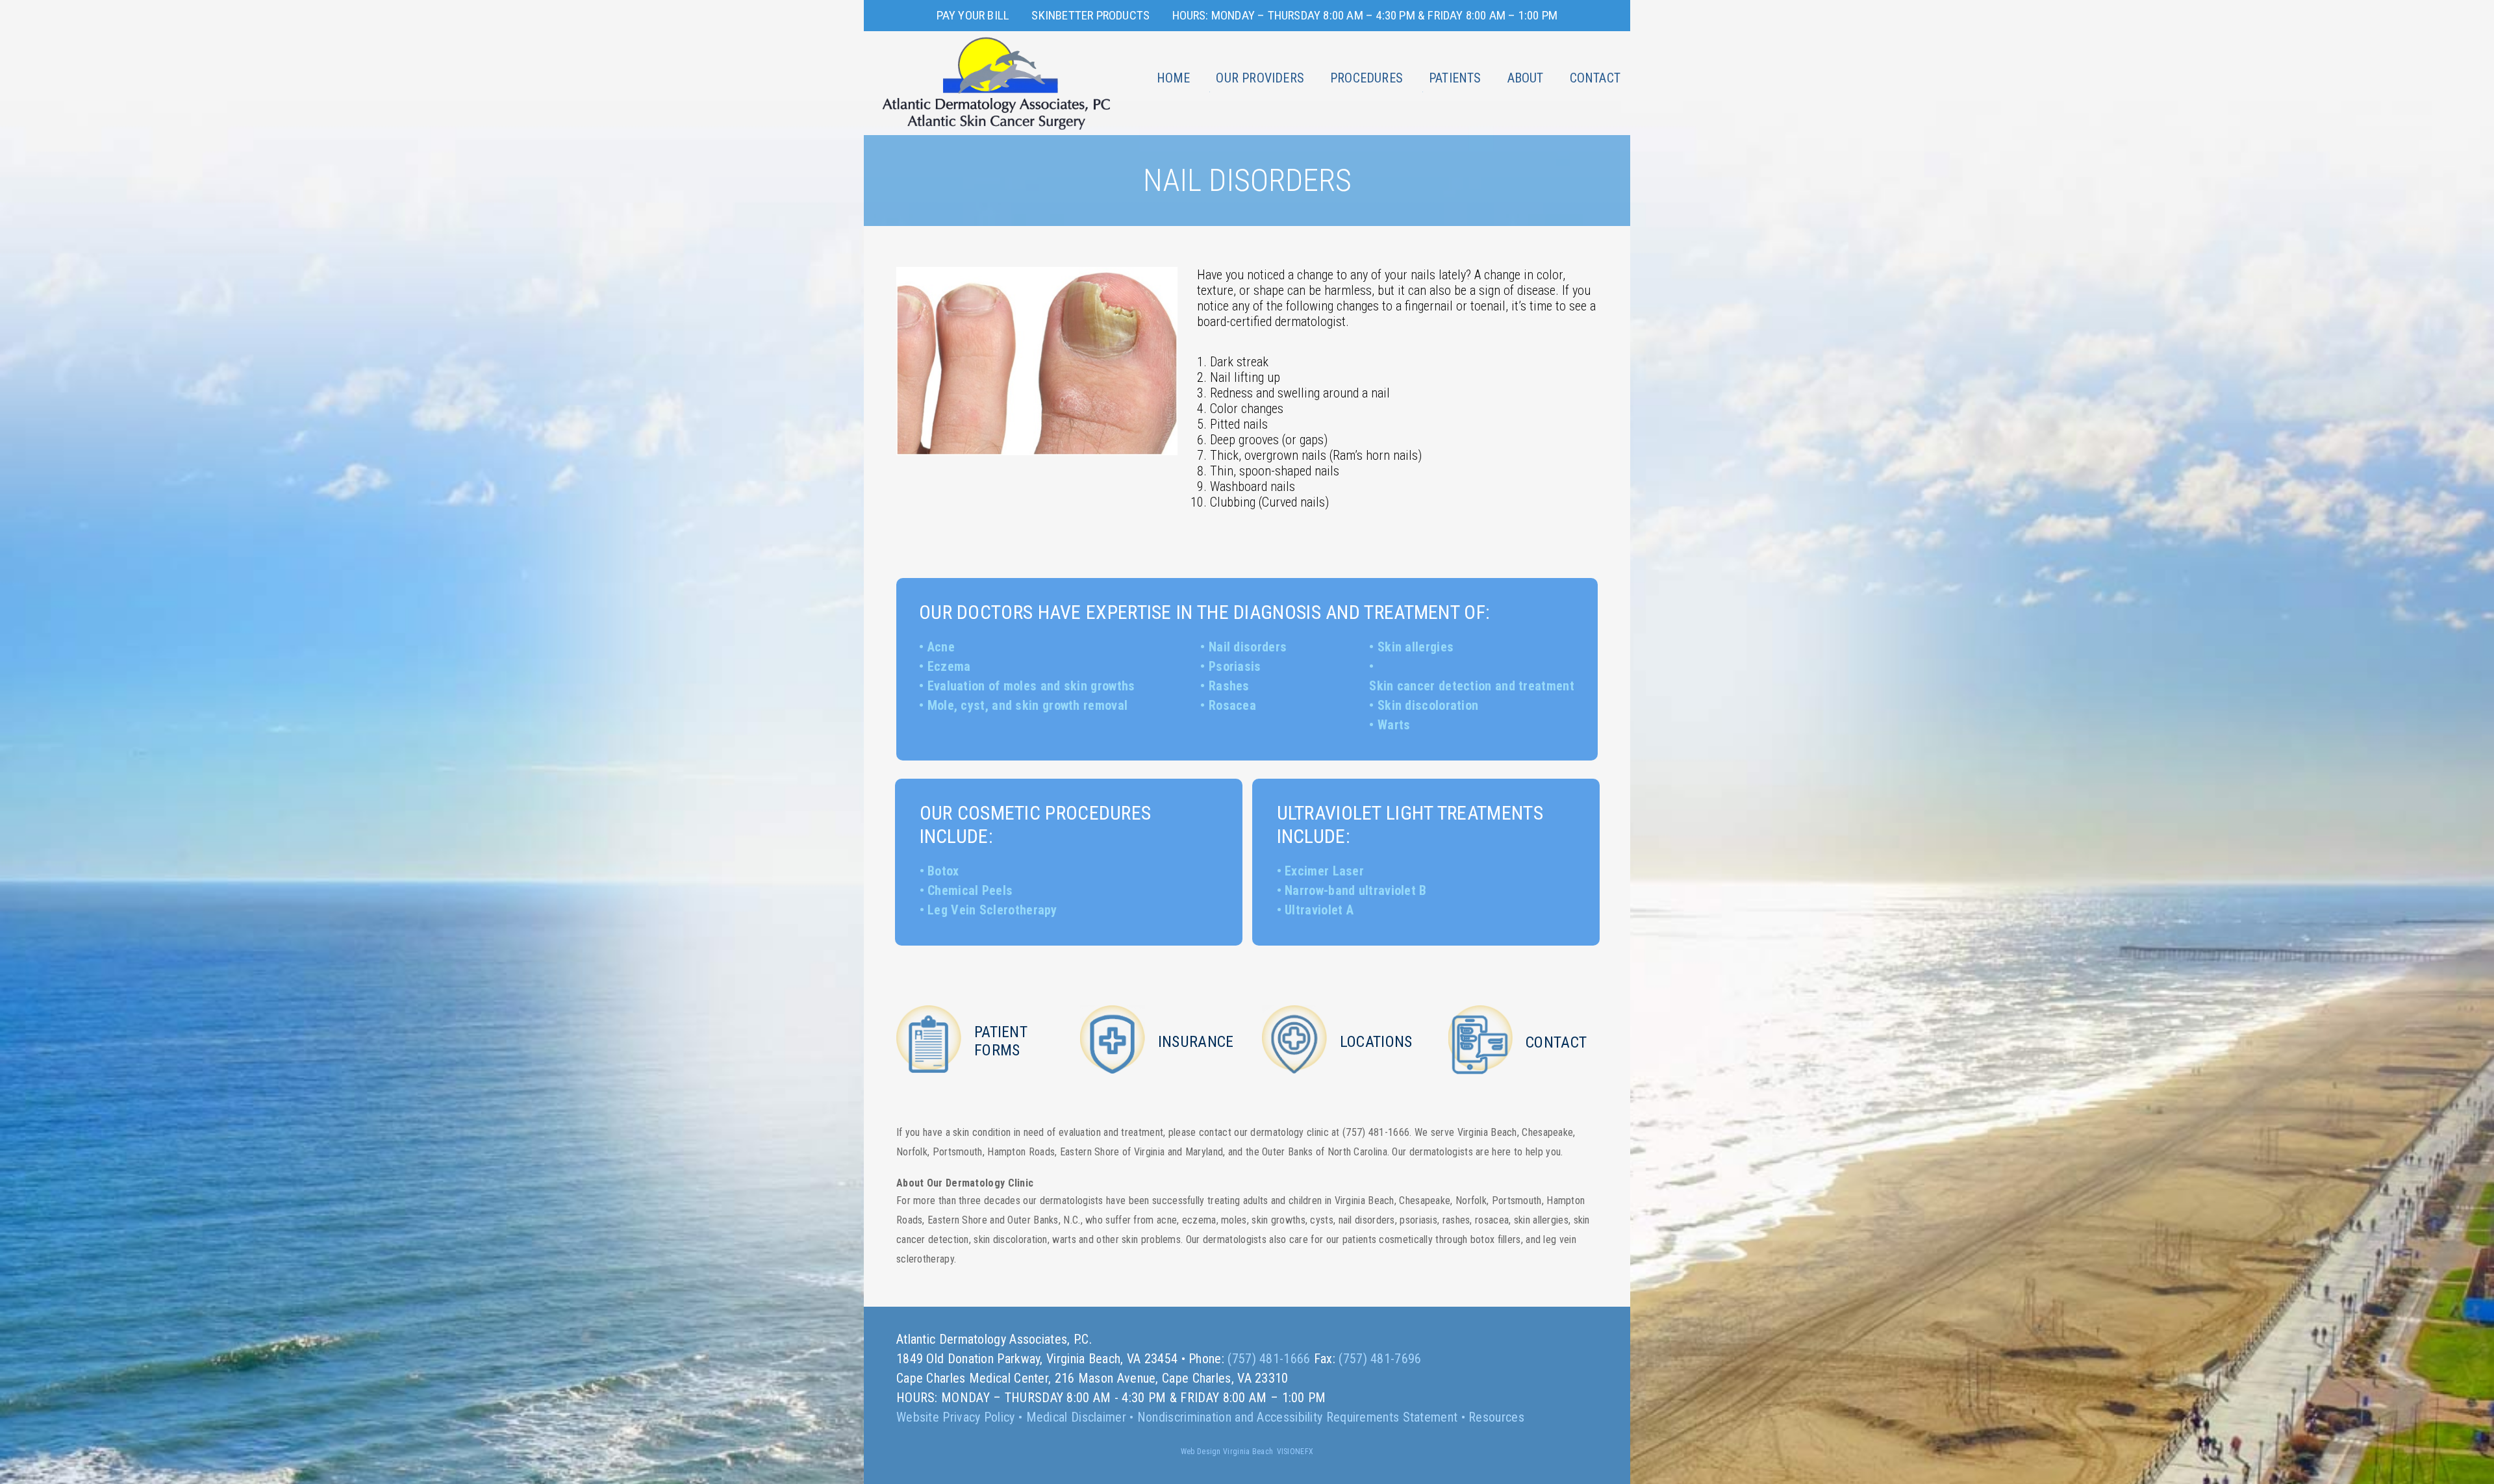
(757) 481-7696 (1380, 1359)
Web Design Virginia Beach (1227, 1452)
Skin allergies (1416, 647)
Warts (1394, 725)
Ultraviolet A (1319, 910)
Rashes (1229, 686)
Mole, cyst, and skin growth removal (1028, 705)
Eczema (949, 666)
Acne (941, 647)
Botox (943, 871)
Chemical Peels (970, 890)
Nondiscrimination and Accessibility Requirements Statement (1297, 1417)
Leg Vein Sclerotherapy (992, 910)
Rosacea (1232, 705)
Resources (1496, 1417)
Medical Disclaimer (1076, 1417)
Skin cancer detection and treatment (1472, 686)
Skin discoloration (1428, 705)
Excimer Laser (1324, 871)
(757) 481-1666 (1269, 1359)
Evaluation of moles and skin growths (1031, 686)
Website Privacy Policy (956, 1417)
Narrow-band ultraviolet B (1356, 890)
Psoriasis (1235, 666)
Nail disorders (1248, 647)
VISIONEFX (1295, 1452)
